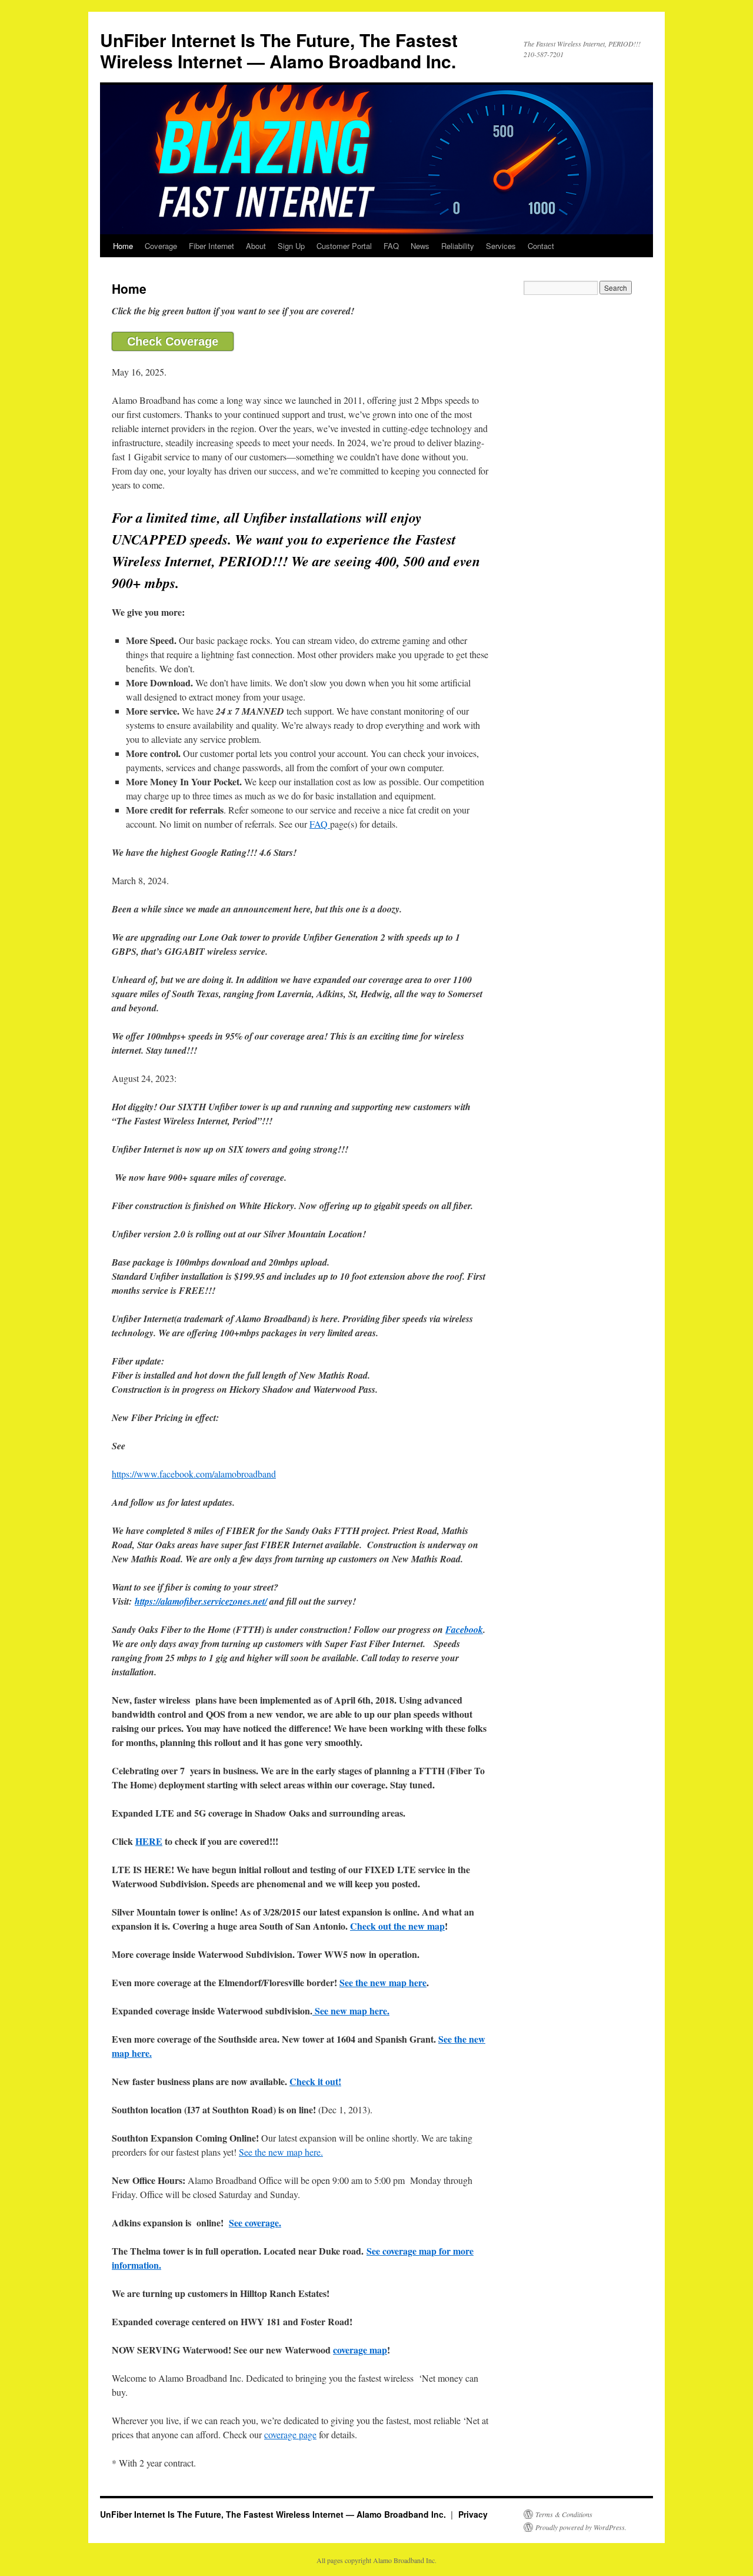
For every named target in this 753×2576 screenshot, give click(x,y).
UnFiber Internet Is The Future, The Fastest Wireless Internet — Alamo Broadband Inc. (279, 50)
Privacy (473, 2514)
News (420, 246)
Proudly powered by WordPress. (581, 2527)
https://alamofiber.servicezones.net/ (201, 1601)
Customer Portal (344, 246)
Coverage (161, 246)
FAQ (391, 246)
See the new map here (383, 1982)
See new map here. (351, 2011)
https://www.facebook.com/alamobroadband (194, 1474)
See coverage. (255, 2223)
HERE (149, 1841)
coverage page (290, 2434)
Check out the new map (397, 1926)
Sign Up (291, 246)
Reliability (458, 246)
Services (501, 246)
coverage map (360, 2350)
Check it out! (315, 2081)
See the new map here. (281, 2152)
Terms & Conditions (564, 2514)
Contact (541, 246)
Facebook (464, 1629)
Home (123, 246)
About (256, 246)
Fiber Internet (211, 246)
